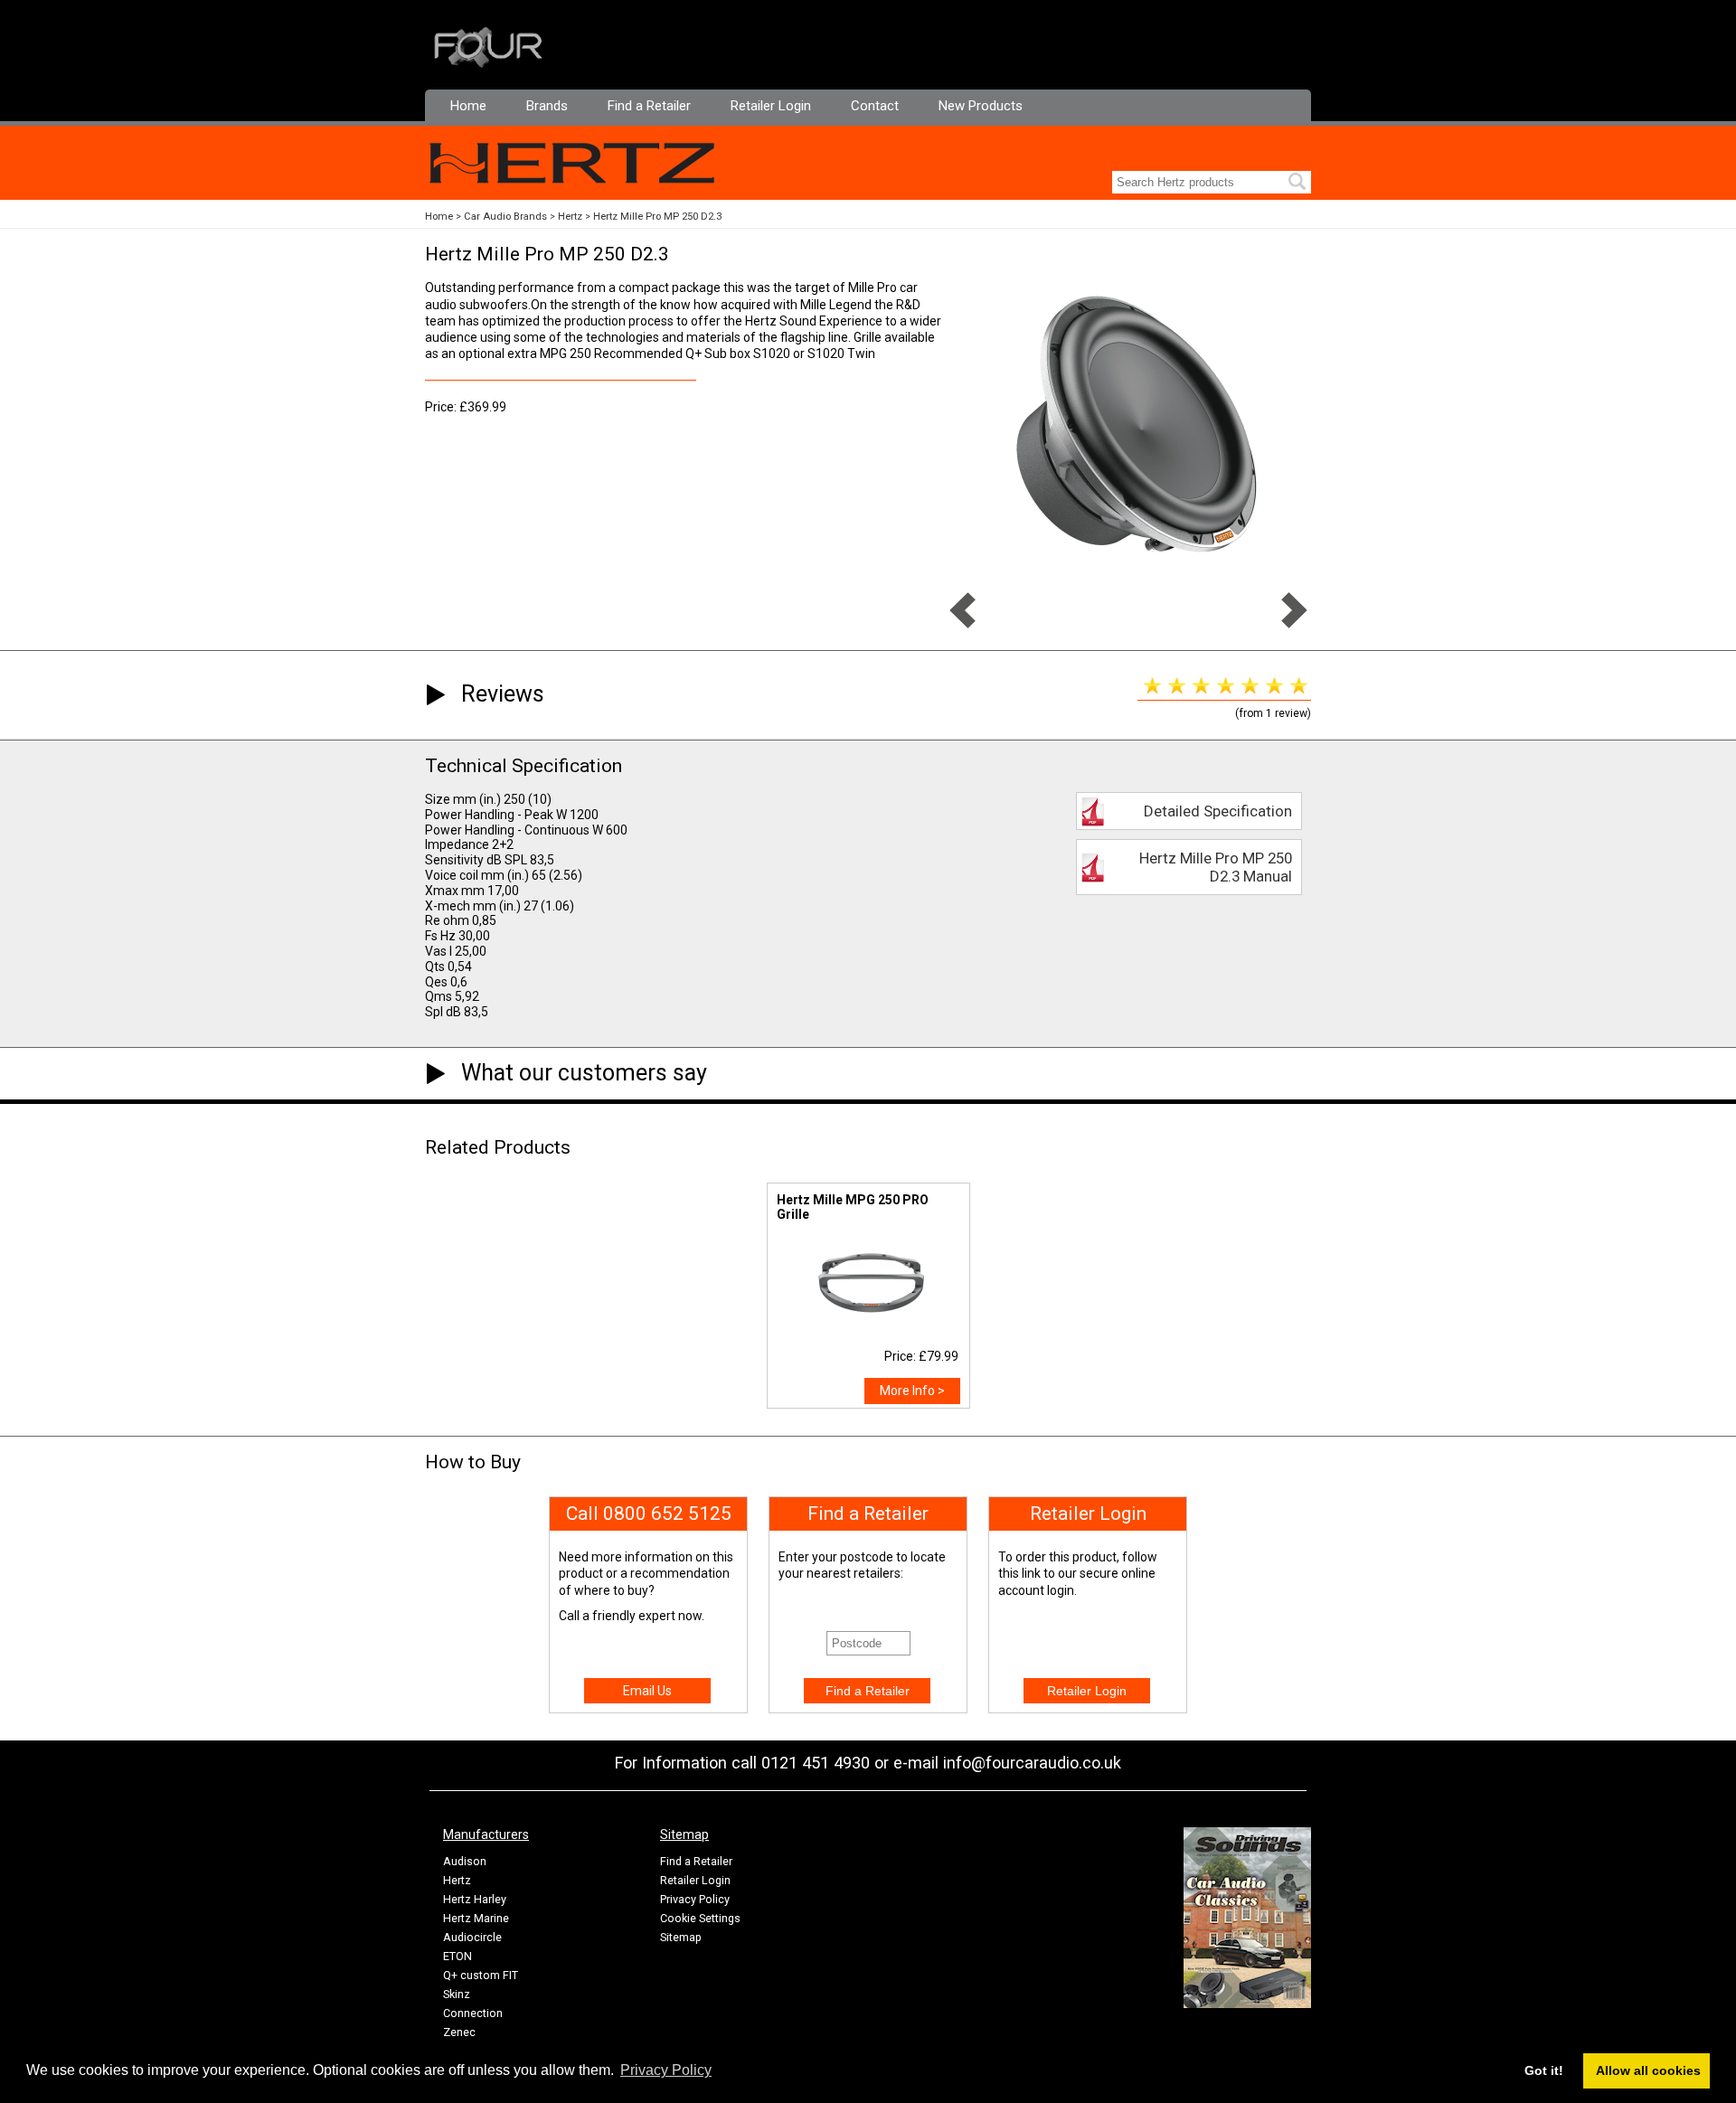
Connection (473, 2013)
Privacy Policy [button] (666, 2070)
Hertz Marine (476, 1918)
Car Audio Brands (505, 217)
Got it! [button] (1544, 2070)
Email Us (647, 1691)
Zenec (459, 2032)
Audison (465, 1861)
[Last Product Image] (962, 624)
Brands (547, 106)
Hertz (570, 217)
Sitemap (681, 1937)
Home (468, 106)
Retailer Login (771, 106)
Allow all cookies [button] (1648, 2070)
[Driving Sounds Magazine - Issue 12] (1247, 2004)
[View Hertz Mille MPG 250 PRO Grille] (868, 1333)
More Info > (912, 1391)
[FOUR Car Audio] (488, 64)
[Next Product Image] (1294, 624)
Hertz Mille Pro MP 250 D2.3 (657, 217)
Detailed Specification (1218, 811)
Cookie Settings (700, 1918)
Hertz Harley (475, 1899)
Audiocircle (472, 1937)
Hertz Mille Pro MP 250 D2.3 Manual (1216, 867)
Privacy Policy (695, 1899)
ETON (458, 1956)
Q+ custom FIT (481, 1975)
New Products (981, 106)
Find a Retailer (649, 106)
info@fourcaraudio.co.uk (1032, 1763)
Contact (875, 106)
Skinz (457, 1994)
